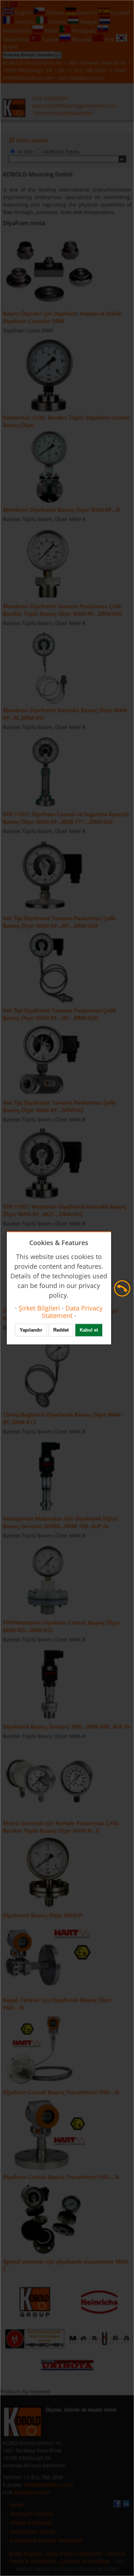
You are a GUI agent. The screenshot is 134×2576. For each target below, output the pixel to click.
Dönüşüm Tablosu (32, 2514)
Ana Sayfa (44, 98)
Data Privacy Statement (74, 2554)
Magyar (89, 22)
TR (7, 4)
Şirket (17, 2505)
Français (25, 22)
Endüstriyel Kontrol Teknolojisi (46, 2540)
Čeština (55, 13)
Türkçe (50, 39)
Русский (81, 39)
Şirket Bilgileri (26, 2554)
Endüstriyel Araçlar (33, 2532)
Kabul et (89, 1330)
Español (120, 13)
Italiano (58, 22)
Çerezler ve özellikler (85, 2561)
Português (84, 31)
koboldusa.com (87, 78)
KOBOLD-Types (61, 152)
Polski (51, 31)
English (24, 13)
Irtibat (59, 113)
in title (25, 152)
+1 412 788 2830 (87, 70)
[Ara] (122, 159)
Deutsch (87, 13)
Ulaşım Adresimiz (31, 2523)
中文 (110, 39)
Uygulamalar (89, 106)
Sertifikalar (61, 106)
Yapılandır (31, 1330)
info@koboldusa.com (28, 78)
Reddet (61, 1330)
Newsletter (80, 113)
